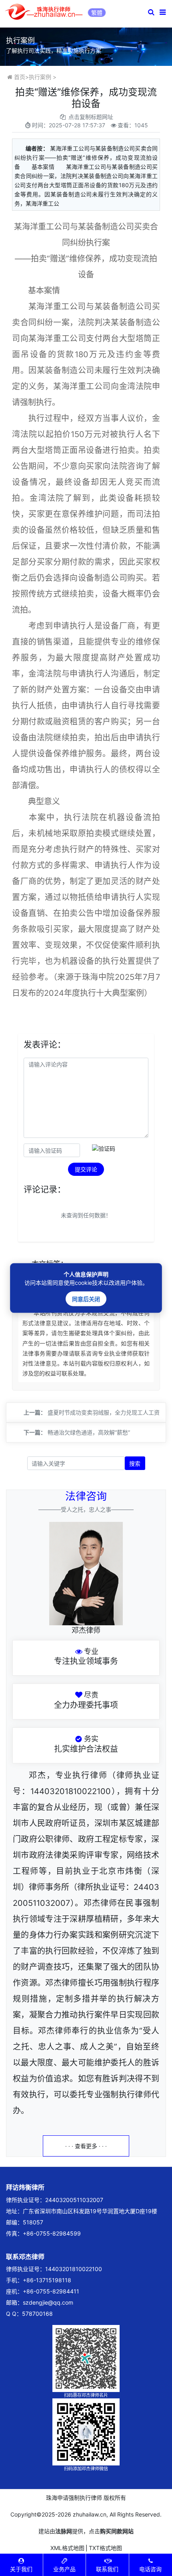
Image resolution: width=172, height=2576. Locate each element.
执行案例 (40, 77)
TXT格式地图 (105, 2548)
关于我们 (21, 2569)
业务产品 (64, 2569)
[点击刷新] (104, 1149)
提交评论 (86, 1169)
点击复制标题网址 (91, 117)
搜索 (135, 1463)
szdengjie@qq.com (48, 2302)
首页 (20, 77)
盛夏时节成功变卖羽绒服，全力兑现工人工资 (104, 1412)
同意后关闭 (86, 1299)
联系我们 (107, 2569)
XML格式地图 (67, 2548)
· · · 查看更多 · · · (86, 2146)
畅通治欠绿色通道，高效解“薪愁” (89, 1432)
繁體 (97, 13)
